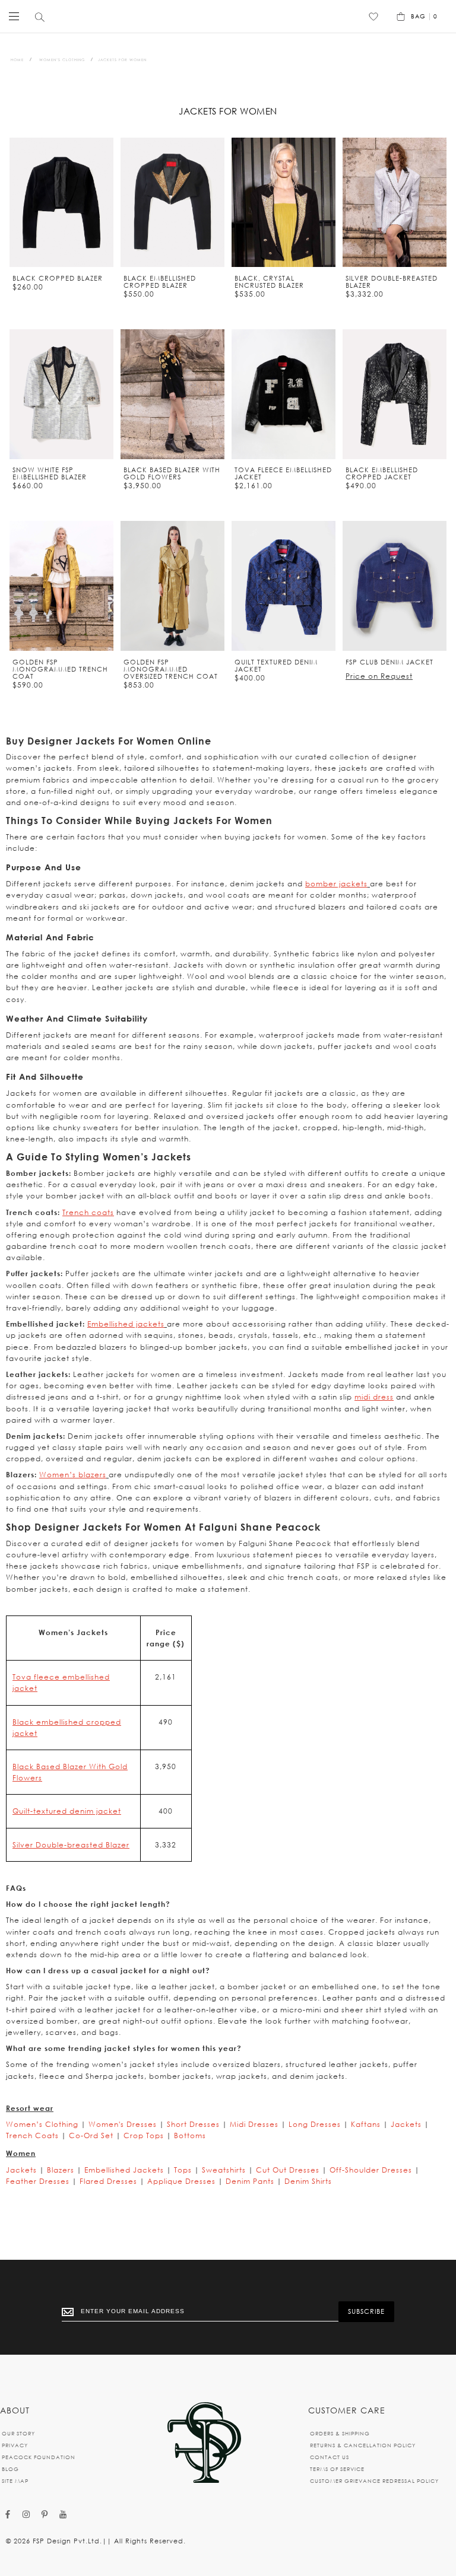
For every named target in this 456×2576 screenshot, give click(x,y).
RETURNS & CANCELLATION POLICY (363, 2445)
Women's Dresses (123, 2124)
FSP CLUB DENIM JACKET (389, 662)
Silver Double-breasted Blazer (71, 1845)
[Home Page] (204, 2443)
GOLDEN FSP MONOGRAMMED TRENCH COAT (60, 669)
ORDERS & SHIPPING (340, 2433)
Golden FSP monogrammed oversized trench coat (171, 669)
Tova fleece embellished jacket (283, 473)
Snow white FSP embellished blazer (50, 473)
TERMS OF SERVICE (337, 2469)
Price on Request (379, 676)
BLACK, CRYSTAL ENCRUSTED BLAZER (269, 282)
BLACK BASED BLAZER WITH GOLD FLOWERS (172, 473)
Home (17, 60)
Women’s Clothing (62, 60)
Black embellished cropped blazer (160, 282)
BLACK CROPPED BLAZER (58, 278)
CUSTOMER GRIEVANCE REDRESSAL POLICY (374, 2481)
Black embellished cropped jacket (382, 473)
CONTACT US (330, 2457)
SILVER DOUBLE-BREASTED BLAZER (392, 282)
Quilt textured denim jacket (276, 666)
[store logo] (225, 16)
